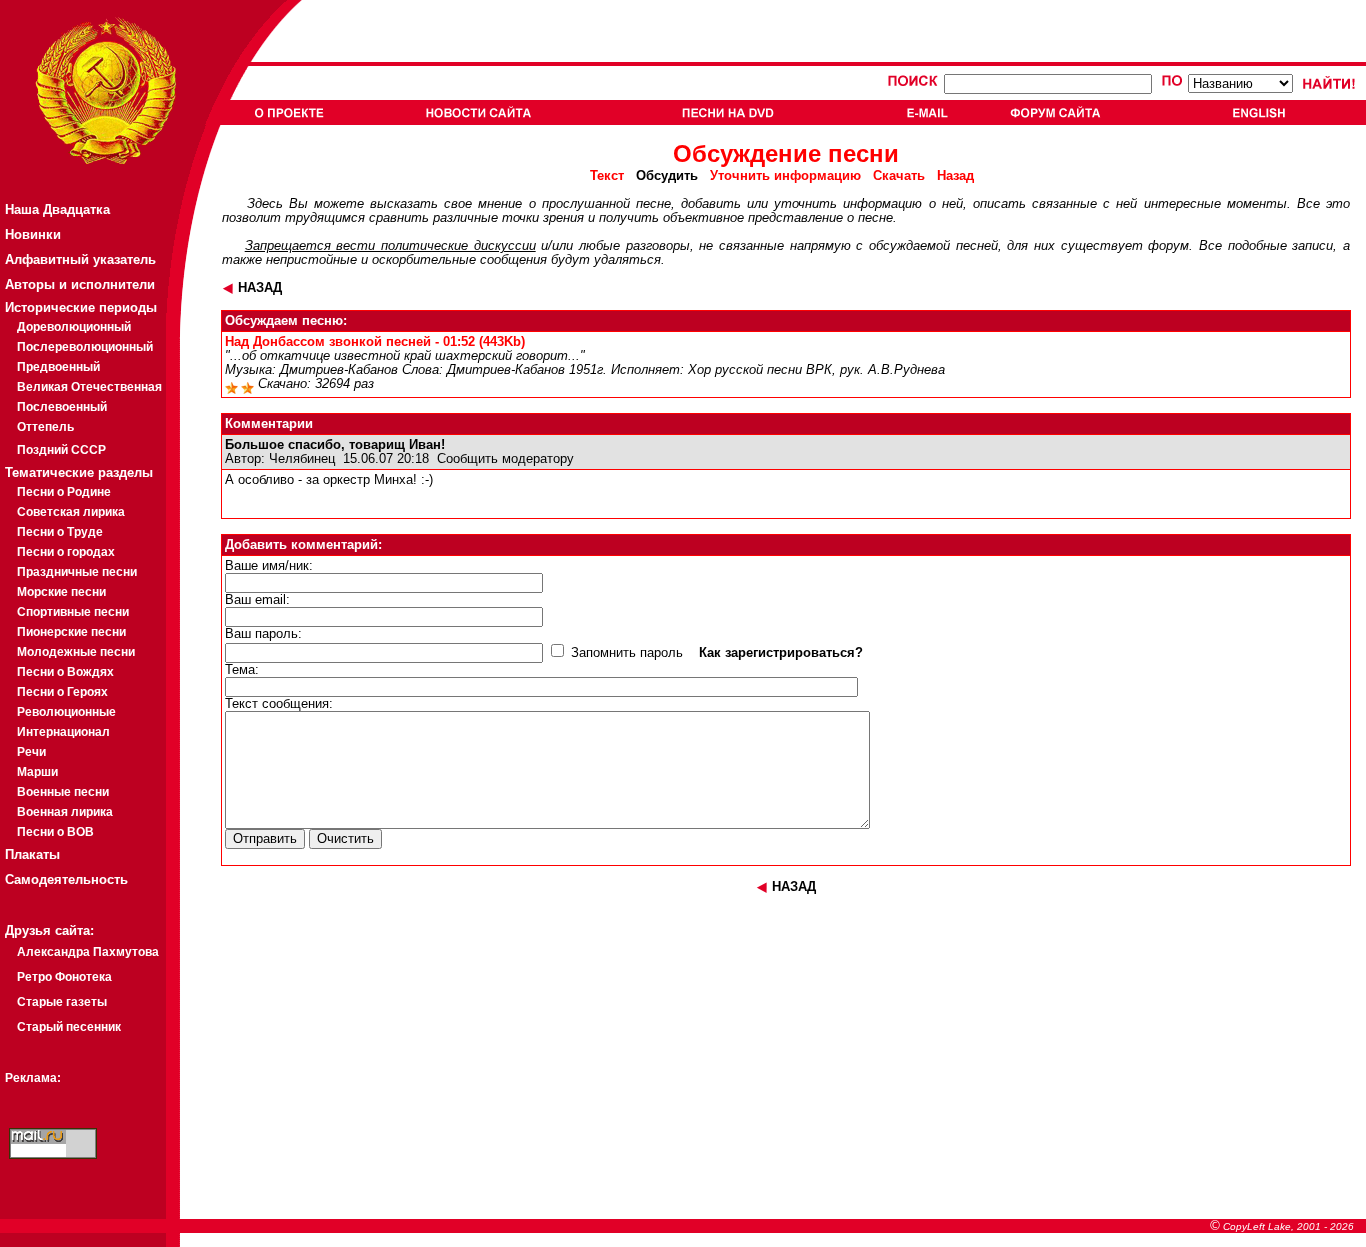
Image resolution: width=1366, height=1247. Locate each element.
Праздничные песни (77, 572)
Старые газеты (62, 1002)
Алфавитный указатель (80, 259)
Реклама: (33, 1078)
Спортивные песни (73, 612)
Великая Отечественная (89, 387)
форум (1168, 246)
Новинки (33, 234)
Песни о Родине (64, 492)
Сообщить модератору (505, 459)
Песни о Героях (62, 692)
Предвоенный (58, 367)
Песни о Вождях (65, 672)
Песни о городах (66, 552)
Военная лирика (65, 812)
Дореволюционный (74, 327)
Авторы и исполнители (80, 284)
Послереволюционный (85, 347)
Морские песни (61, 592)
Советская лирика (71, 512)
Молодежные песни (76, 652)
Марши (37, 772)
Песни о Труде (60, 532)
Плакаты (32, 854)
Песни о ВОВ (55, 832)
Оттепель (45, 427)
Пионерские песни (71, 632)
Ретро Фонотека (64, 977)
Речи (31, 752)
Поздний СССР (61, 450)
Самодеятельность (66, 879)
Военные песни (63, 792)
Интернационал (63, 732)
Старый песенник (69, 1027)
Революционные (66, 712)
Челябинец (302, 459)
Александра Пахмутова (88, 952)
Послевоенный (62, 407)
